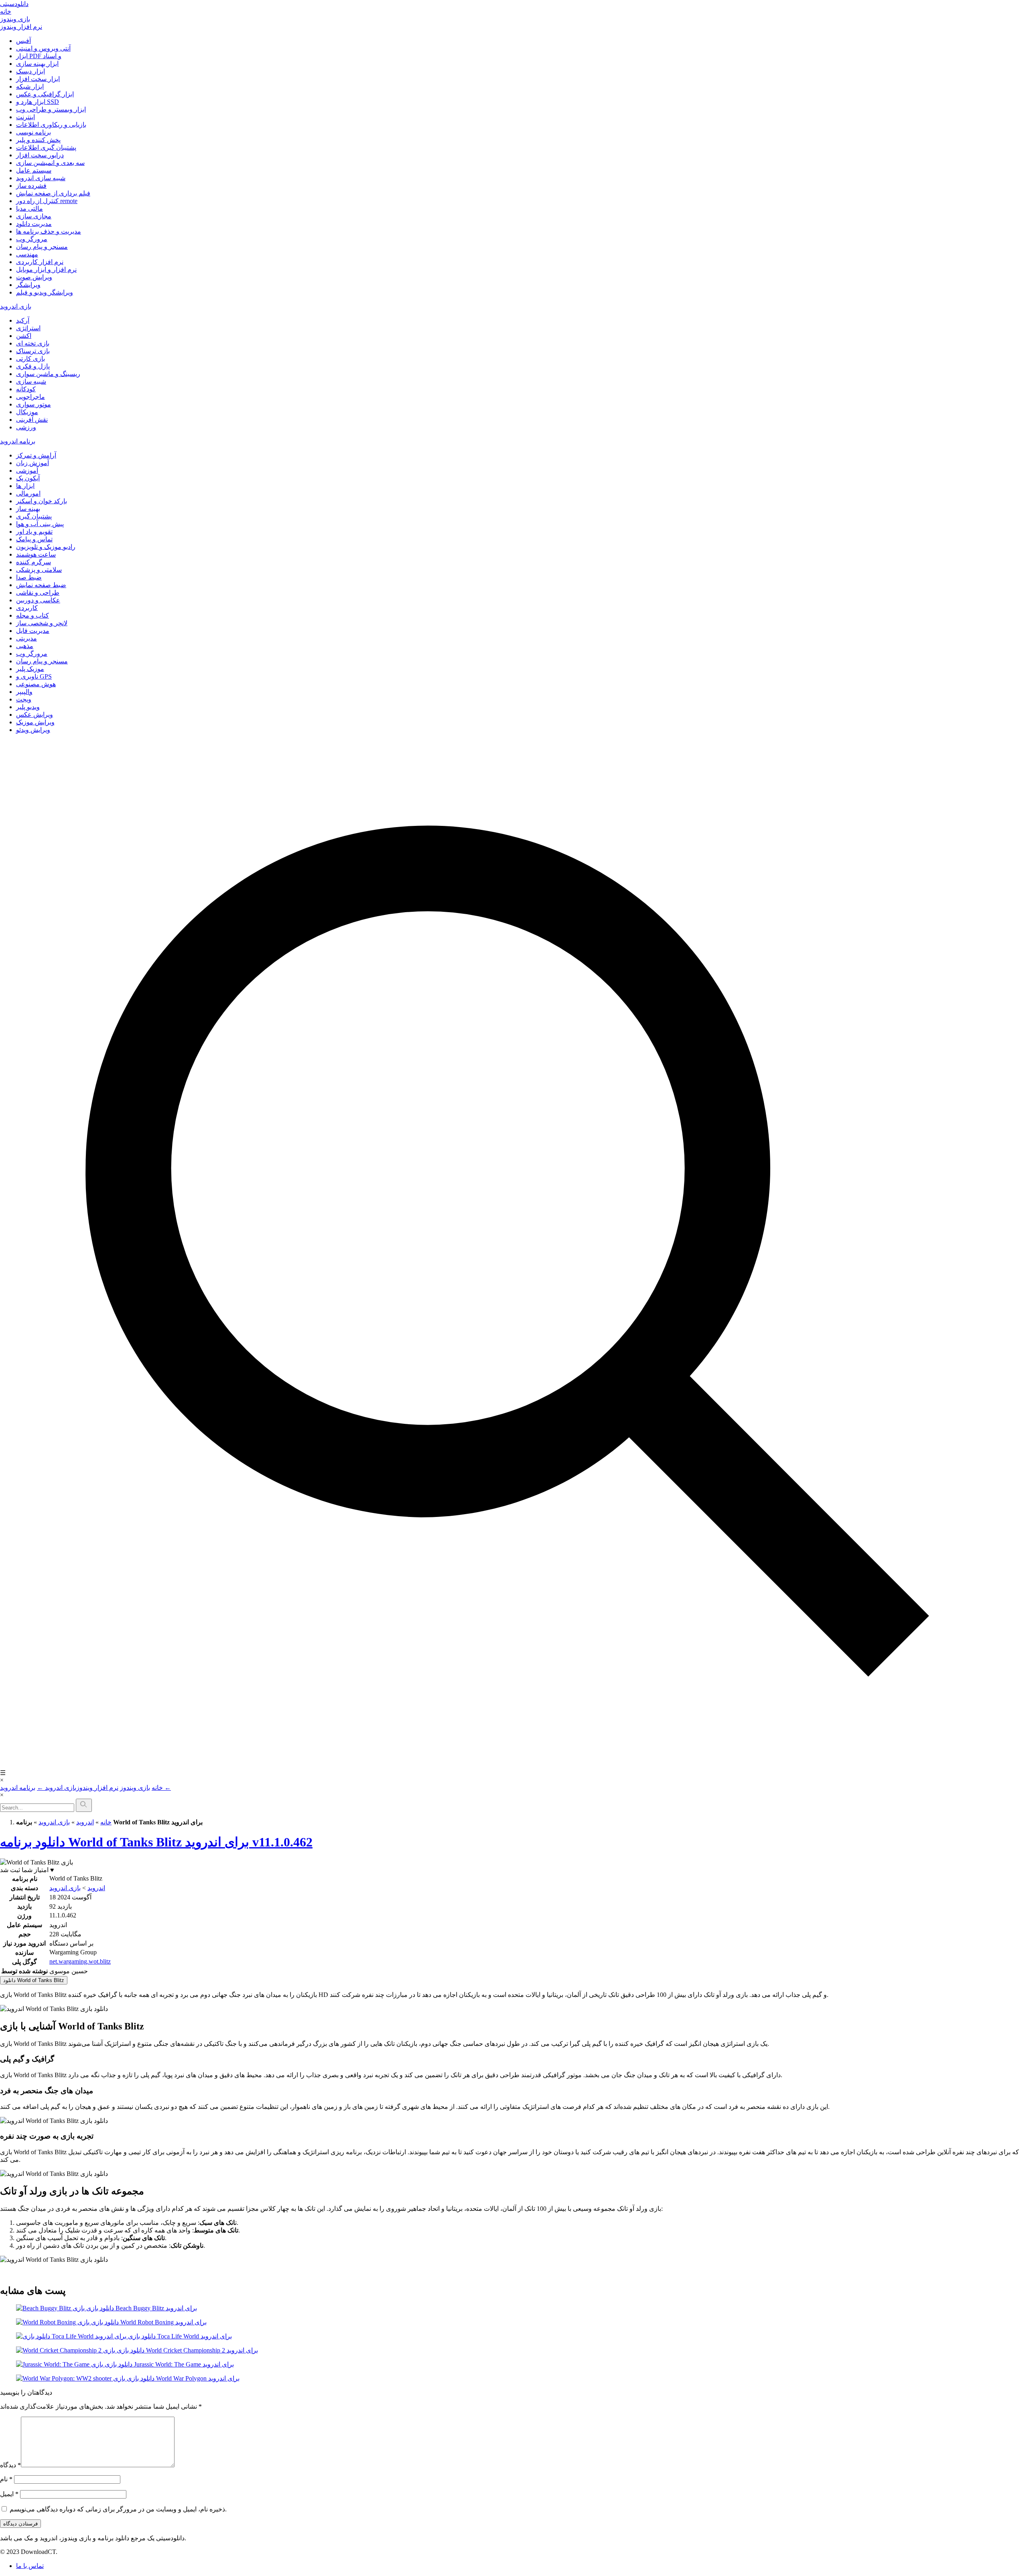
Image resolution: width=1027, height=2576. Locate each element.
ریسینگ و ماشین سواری (48, 374)
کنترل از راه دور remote (47, 201)
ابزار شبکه (30, 86)
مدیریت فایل (33, 631)
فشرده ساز (31, 186)
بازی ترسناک (33, 351)
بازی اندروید (16, 306)
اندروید (85, 1822)
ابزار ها (25, 486)
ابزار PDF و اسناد (39, 56)
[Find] (84, 1805)
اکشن (24, 336)
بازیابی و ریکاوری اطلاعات (51, 125)
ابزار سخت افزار (38, 79)
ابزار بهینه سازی (37, 64)
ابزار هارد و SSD (38, 102)
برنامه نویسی (33, 132)
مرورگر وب (32, 239)
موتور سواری (33, 404)
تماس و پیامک (34, 539)
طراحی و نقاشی (38, 593)
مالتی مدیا (29, 208)
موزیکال (27, 412)
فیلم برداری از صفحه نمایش (53, 193)
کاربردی (27, 608)
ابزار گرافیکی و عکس (45, 94)
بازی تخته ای (33, 343)
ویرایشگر (28, 285)
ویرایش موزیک (35, 722)
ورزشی (26, 427)
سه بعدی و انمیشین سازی (50, 163)
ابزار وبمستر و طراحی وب (51, 109)
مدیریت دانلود (34, 224)
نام (6, 2479)
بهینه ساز (28, 509)
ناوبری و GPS (34, 676)
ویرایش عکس (35, 715)
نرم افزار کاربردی (40, 262)
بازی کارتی (30, 359)
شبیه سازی (31, 381)
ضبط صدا (29, 577)
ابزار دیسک (30, 71)
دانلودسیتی (14, 4)
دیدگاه (10, 2465)
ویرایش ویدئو (33, 730)
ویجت (24, 699)
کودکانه (26, 389)
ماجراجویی (30, 397)
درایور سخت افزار (40, 155)
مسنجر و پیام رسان (42, 247)
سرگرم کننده (33, 562)
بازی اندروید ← (57, 1788)
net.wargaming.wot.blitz (80, 1961)
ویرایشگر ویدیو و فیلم (45, 292)
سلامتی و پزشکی (39, 570)
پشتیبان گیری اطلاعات (46, 147)
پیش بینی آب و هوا (40, 524)
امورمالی (28, 493)
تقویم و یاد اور (34, 532)
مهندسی (27, 254)
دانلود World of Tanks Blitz (34, 1980)
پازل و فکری (33, 366)
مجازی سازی (34, 216)
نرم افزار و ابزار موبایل (46, 269)
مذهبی (25, 646)
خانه (6, 11)
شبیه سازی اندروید (41, 178)
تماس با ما (30, 2566)
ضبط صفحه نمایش (41, 585)
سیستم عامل (34, 170)
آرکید (23, 320)
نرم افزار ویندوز (21, 27)
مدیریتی (26, 638)
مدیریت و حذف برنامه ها (49, 231)
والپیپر (24, 692)
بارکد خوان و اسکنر (42, 501)
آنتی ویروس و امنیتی (43, 48)
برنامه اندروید (18, 441)
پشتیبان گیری (34, 516)
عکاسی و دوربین (38, 600)
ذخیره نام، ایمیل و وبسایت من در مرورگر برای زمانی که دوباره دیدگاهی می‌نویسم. (118, 2509)
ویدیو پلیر (28, 707)
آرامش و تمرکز (36, 455)
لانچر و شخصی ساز (42, 623)
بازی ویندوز (15, 19)
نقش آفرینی (32, 420)
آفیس (23, 41)
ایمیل (9, 2494)
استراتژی (28, 328)
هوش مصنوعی (36, 684)
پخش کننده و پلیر (38, 140)
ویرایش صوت (34, 277)
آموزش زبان (32, 463)
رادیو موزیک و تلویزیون (46, 547)
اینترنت (25, 117)
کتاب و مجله (32, 615)
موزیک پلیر (30, 669)
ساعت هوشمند (36, 554)
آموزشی (27, 471)
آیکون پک (28, 478)
